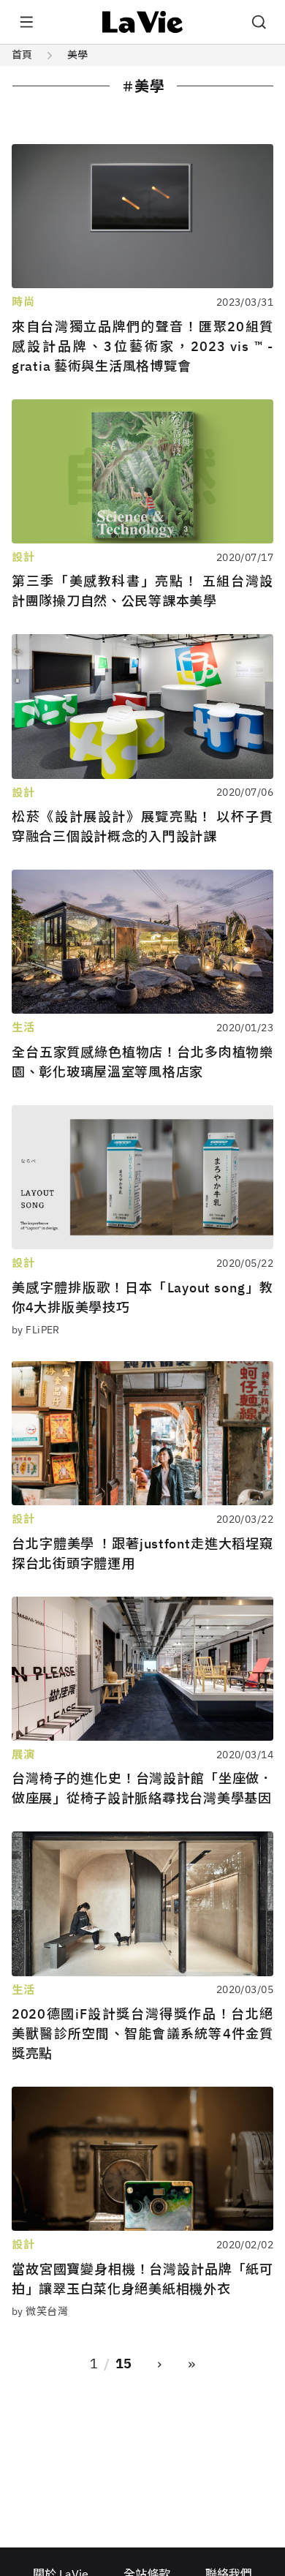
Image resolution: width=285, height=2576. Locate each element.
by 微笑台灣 (40, 2311)
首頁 (22, 55)
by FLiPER (36, 1330)
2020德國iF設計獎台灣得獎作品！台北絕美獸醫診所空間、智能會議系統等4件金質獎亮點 (142, 2034)
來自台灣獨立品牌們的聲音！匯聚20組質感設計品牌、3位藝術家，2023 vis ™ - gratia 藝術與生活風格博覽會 (142, 346)
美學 (77, 55)
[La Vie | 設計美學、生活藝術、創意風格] (143, 22)
